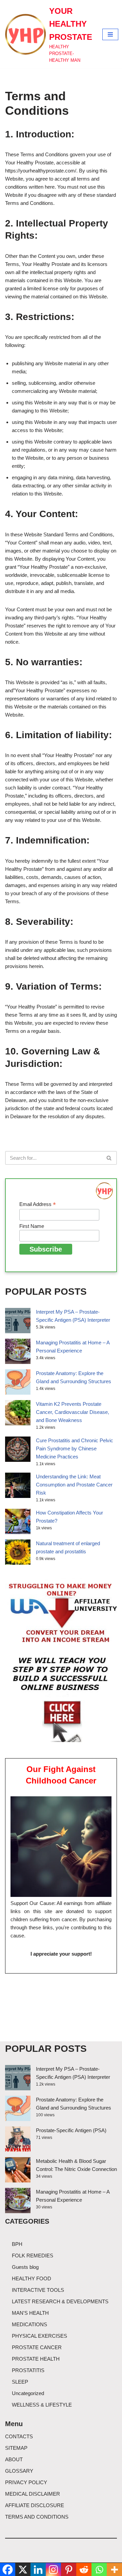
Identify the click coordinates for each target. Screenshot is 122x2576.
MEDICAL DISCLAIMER (33, 2494)
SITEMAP (16, 2448)
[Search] (109, 1158)
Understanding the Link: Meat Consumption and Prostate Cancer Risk (74, 1485)
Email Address (38, 1204)
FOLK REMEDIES (33, 2256)
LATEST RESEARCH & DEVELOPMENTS (60, 2301)
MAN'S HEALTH (30, 2313)
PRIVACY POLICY (26, 2482)
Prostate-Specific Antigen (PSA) (71, 2130)
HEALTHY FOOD (32, 2278)
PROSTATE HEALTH (36, 2359)
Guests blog (25, 2267)
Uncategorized (28, 2393)
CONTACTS (19, 2436)
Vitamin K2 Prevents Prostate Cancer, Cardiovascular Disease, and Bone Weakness (73, 1412)
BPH (17, 2244)
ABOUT (14, 2459)
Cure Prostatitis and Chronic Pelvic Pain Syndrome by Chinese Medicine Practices (75, 1448)
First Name (32, 1226)
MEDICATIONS (29, 2324)
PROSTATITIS (28, 2370)
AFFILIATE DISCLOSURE (35, 2505)
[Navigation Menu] (110, 34)
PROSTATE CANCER (37, 2347)
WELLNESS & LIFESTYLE (42, 2405)
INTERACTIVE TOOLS (38, 2290)
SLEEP (20, 2382)
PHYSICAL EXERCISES (39, 2336)
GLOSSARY (19, 2471)
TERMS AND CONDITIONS (37, 2517)
